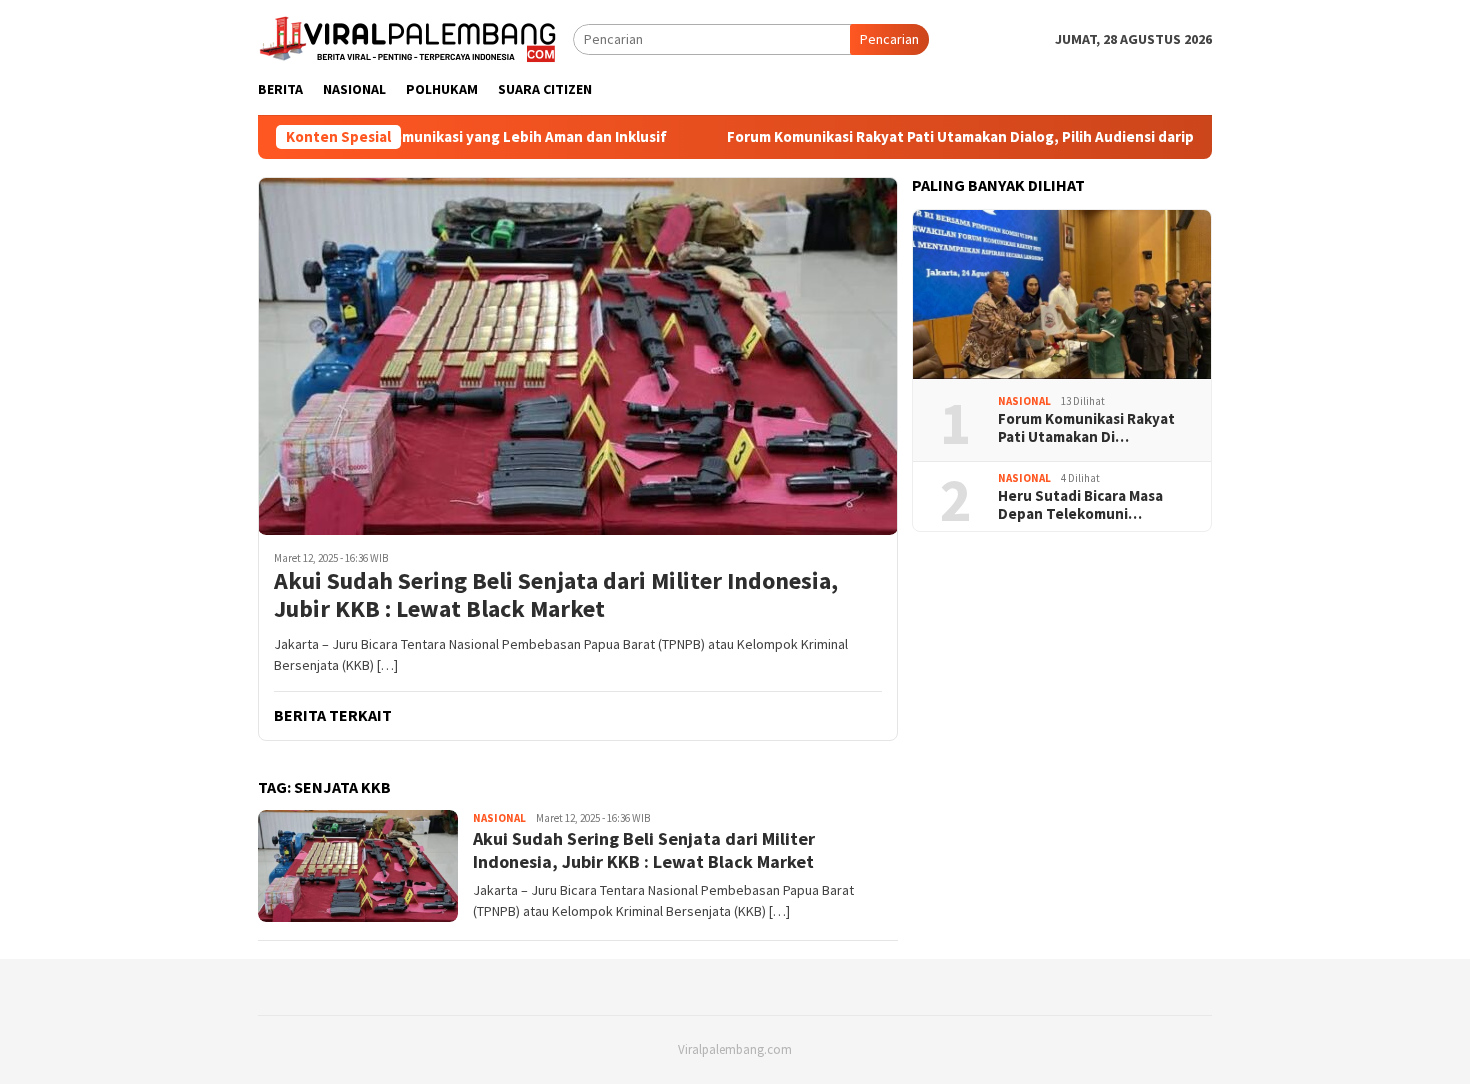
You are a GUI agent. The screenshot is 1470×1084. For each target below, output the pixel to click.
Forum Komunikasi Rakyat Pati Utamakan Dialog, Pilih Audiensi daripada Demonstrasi (968, 137)
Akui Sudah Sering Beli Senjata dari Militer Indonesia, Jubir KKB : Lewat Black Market (556, 596)
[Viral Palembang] (408, 37)
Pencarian (889, 39)
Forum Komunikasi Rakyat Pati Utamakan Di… (1086, 428)
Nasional (499, 818)
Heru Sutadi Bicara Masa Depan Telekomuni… (1080, 505)
